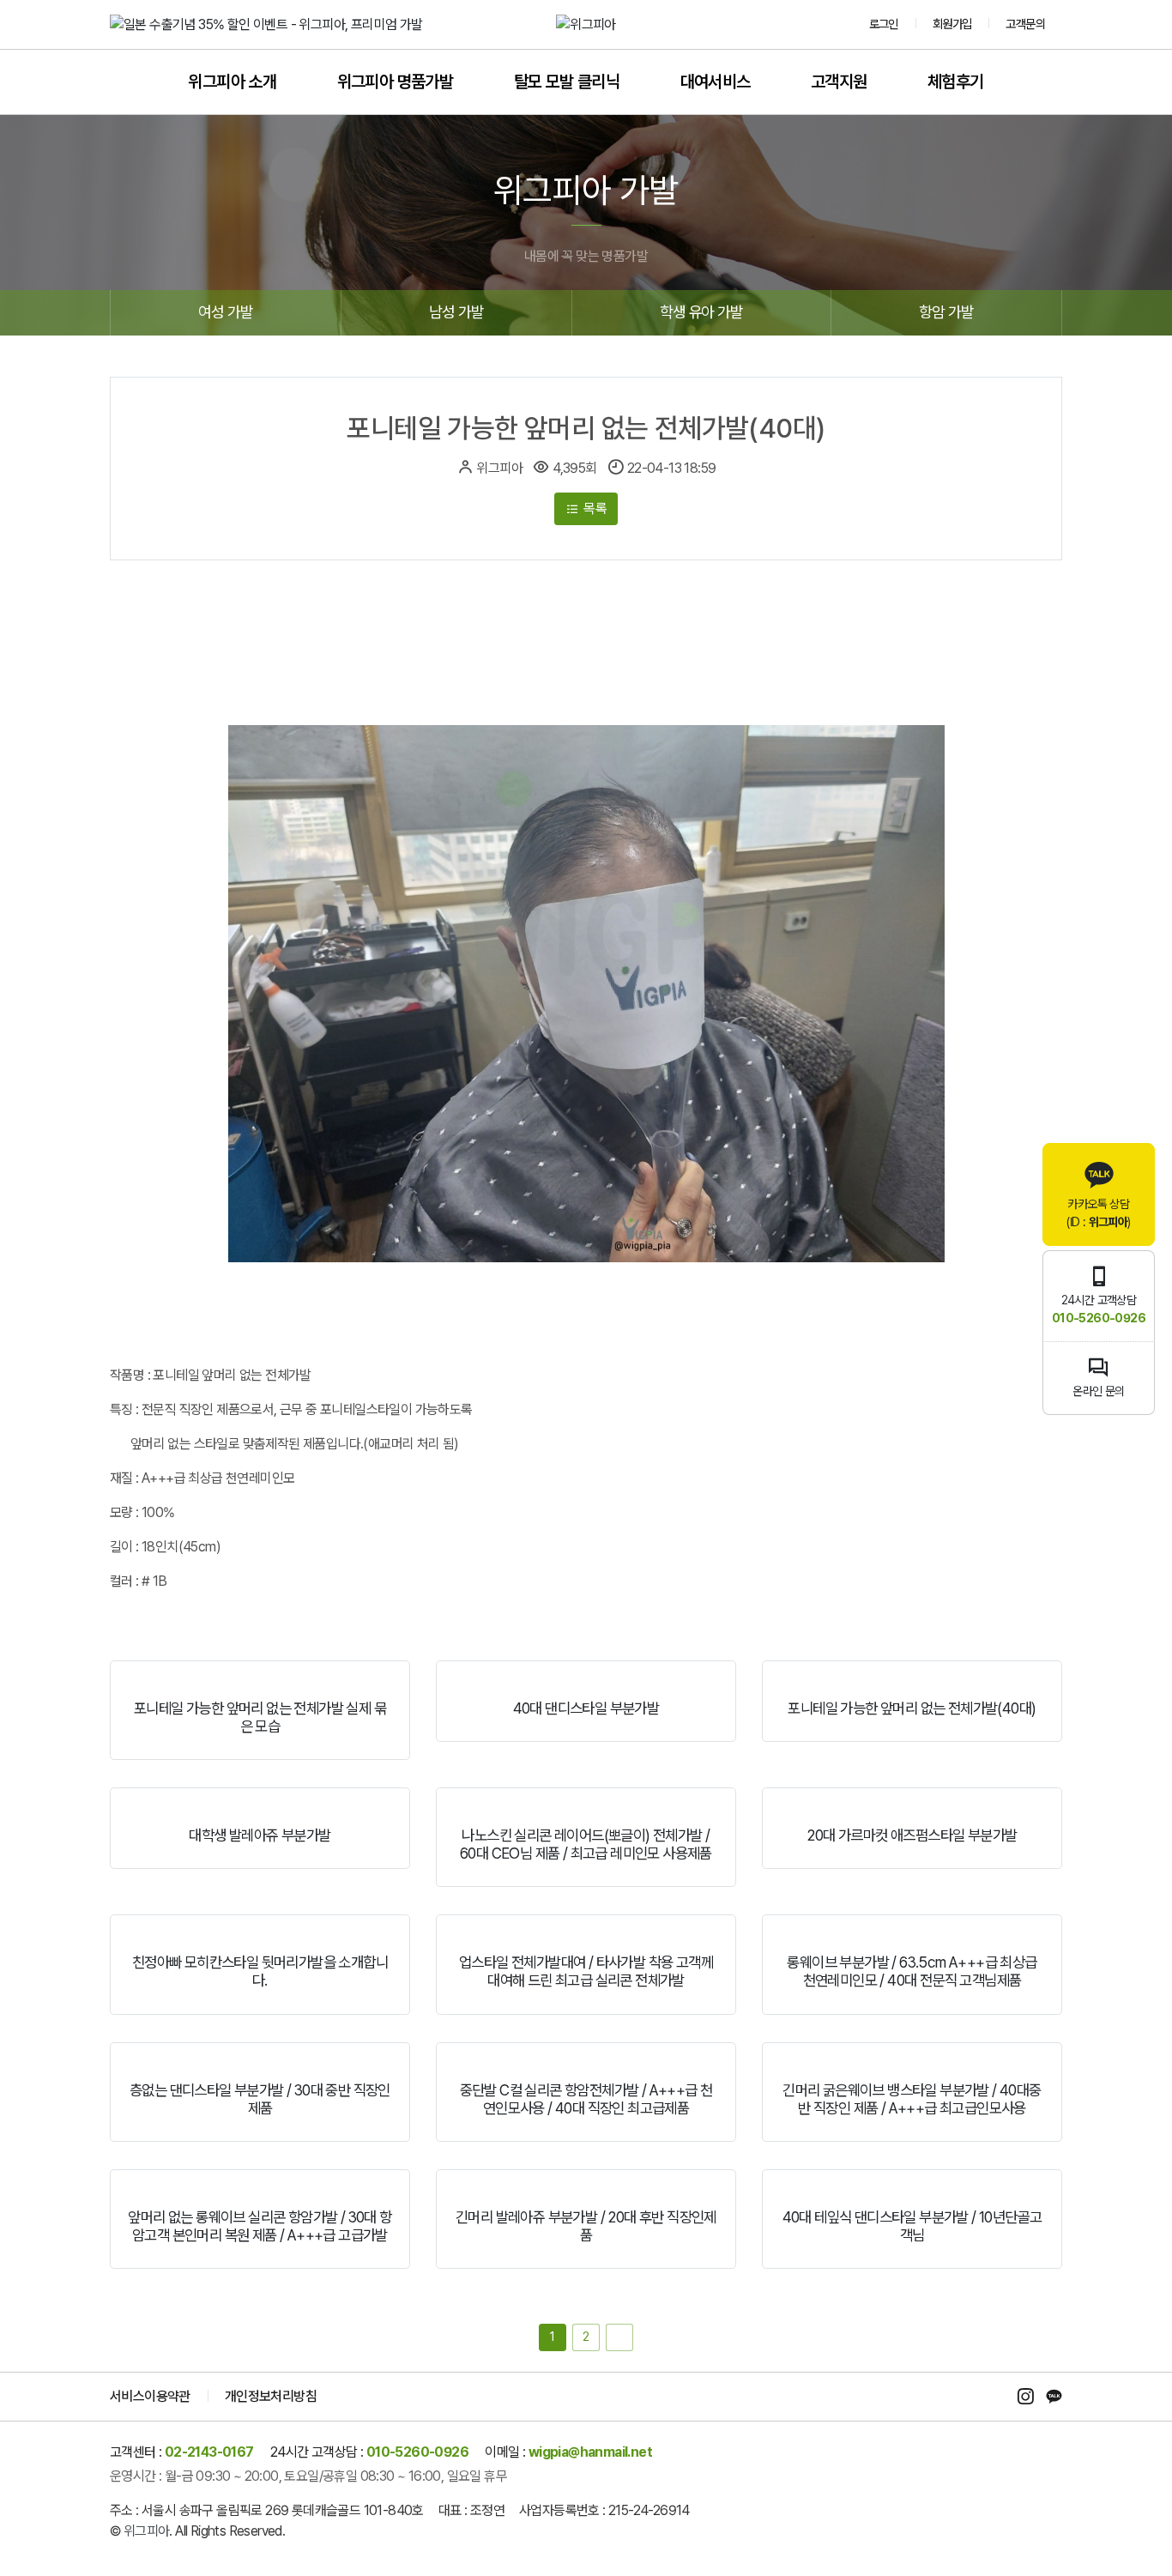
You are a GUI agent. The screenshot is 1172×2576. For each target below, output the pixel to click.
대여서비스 (716, 82)
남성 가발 (456, 312)
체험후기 (956, 82)
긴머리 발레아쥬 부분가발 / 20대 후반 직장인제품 (586, 2226)
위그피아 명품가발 (396, 82)
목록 (594, 508)
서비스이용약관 (150, 2396)
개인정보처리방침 (271, 2396)
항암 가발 (946, 312)
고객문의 (1025, 24)
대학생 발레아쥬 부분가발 (260, 1835)
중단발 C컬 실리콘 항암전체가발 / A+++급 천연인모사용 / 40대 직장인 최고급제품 (586, 2099)
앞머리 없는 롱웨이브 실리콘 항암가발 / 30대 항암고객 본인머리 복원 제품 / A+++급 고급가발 (260, 2226)
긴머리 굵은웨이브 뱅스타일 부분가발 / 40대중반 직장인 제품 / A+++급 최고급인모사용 (912, 2099)
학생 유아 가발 (701, 312)
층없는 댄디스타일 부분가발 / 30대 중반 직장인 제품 (260, 2099)
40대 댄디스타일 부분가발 (586, 1708)
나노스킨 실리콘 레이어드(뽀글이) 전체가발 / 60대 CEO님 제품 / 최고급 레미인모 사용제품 (586, 1844)
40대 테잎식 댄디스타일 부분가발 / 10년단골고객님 (912, 2226)
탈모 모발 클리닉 (567, 82)
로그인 (884, 24)
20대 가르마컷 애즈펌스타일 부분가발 (912, 1835)
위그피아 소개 (232, 82)
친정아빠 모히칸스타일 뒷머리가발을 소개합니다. (260, 1971)
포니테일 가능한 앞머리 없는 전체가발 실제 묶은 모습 (260, 1717)
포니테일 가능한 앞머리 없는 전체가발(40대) (912, 1708)
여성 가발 (225, 312)
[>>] (619, 2337)
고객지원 (839, 82)
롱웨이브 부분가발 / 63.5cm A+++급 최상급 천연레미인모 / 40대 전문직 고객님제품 (912, 1971)
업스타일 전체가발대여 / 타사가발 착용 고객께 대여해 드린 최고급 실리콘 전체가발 (586, 1971)
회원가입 (952, 24)
